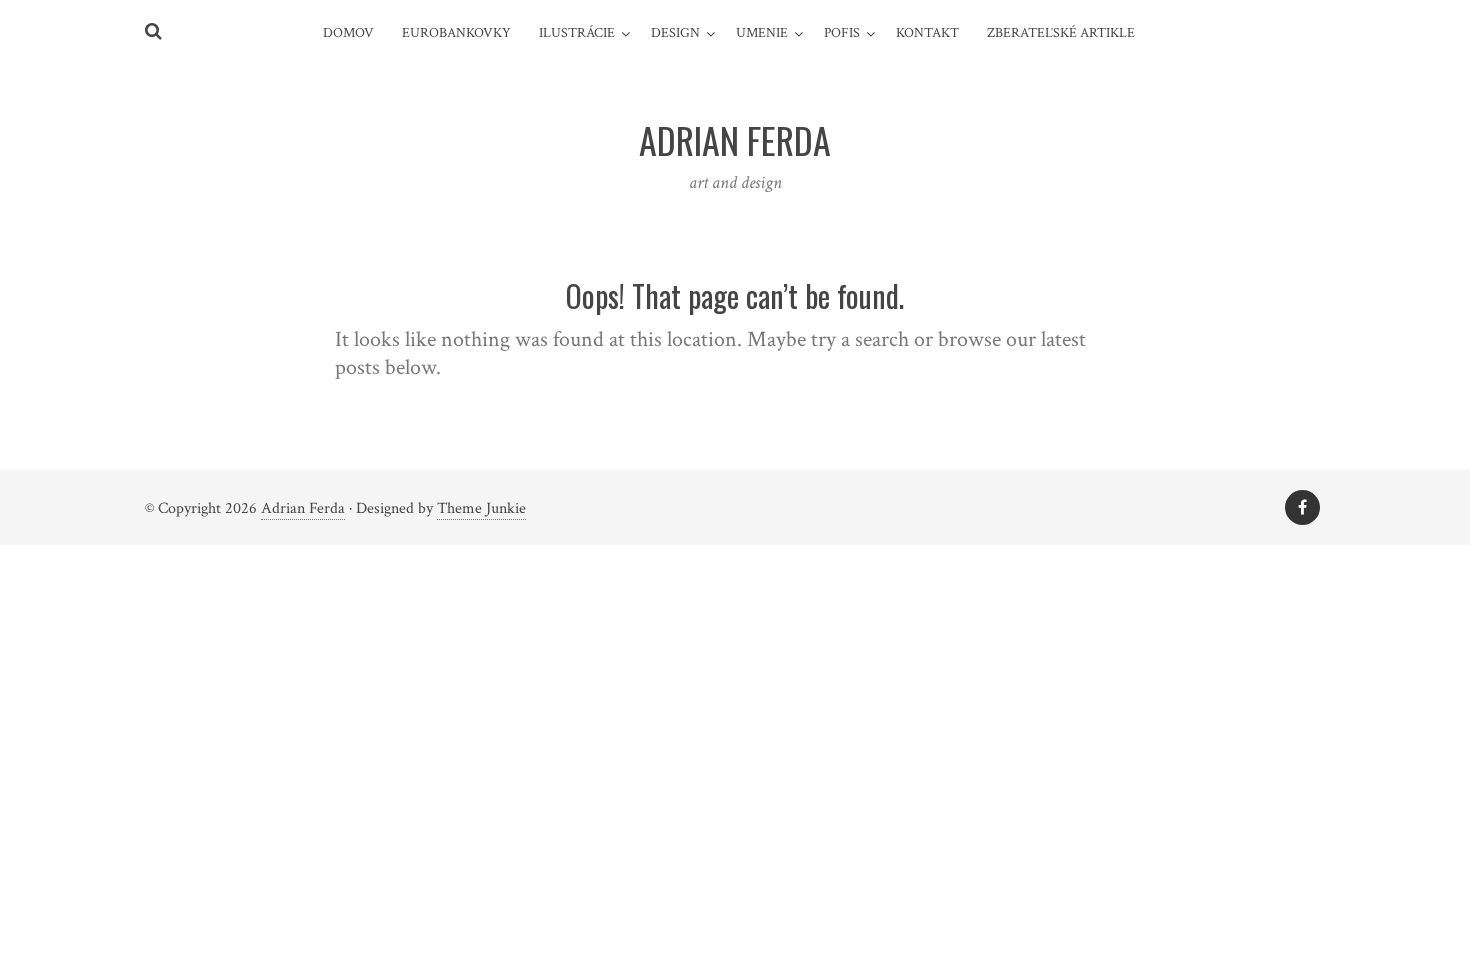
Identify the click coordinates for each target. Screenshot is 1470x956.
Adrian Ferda (303, 508)
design (675, 33)
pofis (842, 33)
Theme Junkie (481, 508)
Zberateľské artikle (1061, 33)
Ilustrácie (577, 33)
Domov (348, 33)
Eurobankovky (456, 33)
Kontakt (927, 33)
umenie (762, 33)
